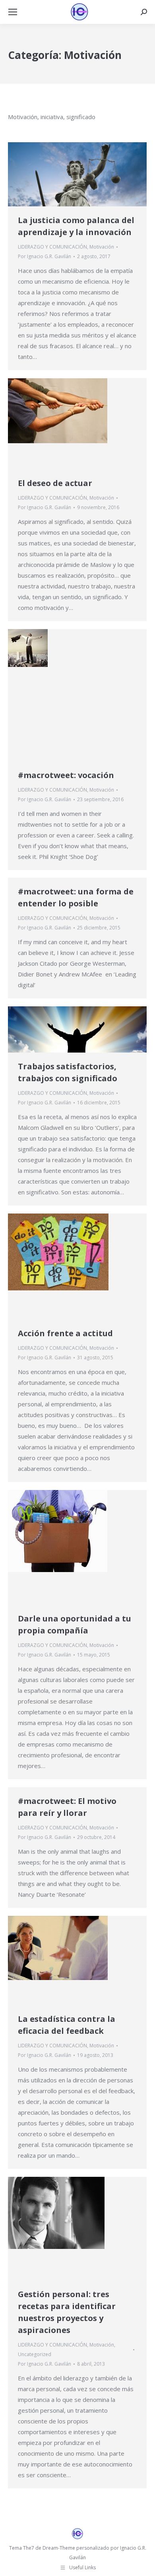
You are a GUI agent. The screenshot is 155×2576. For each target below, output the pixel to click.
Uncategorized (35, 2354)
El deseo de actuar (55, 483)
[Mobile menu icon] (13, 12)
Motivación (102, 247)
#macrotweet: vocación (66, 775)
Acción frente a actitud (65, 1333)
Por (45, 256)
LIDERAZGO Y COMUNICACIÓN (52, 247)
